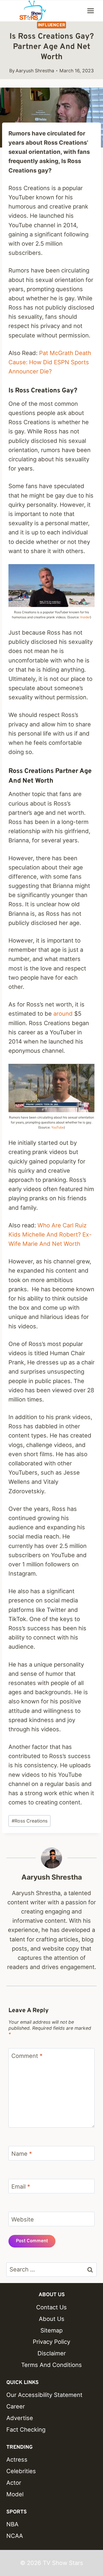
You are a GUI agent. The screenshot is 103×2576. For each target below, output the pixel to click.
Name (22, 2153)
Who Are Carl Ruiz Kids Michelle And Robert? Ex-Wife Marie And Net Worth (50, 1234)
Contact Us (51, 2307)
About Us (52, 2319)
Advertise (20, 2418)
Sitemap (51, 2330)
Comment (27, 2056)
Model (15, 2494)
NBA (12, 2524)
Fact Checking (26, 2430)
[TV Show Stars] (33, 11)
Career (16, 2406)
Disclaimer (52, 2353)
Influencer (52, 25)
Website (23, 2219)
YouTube (58, 1127)
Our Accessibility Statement (44, 2395)
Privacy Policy (51, 2342)
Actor (14, 2483)
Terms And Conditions (51, 2365)
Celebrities (21, 2471)
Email (21, 2186)
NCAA (15, 2536)
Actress (17, 2459)
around (63, 1014)
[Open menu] (90, 11)
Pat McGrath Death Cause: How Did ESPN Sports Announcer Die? (50, 362)
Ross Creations (30, 1821)
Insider (85, 617)
